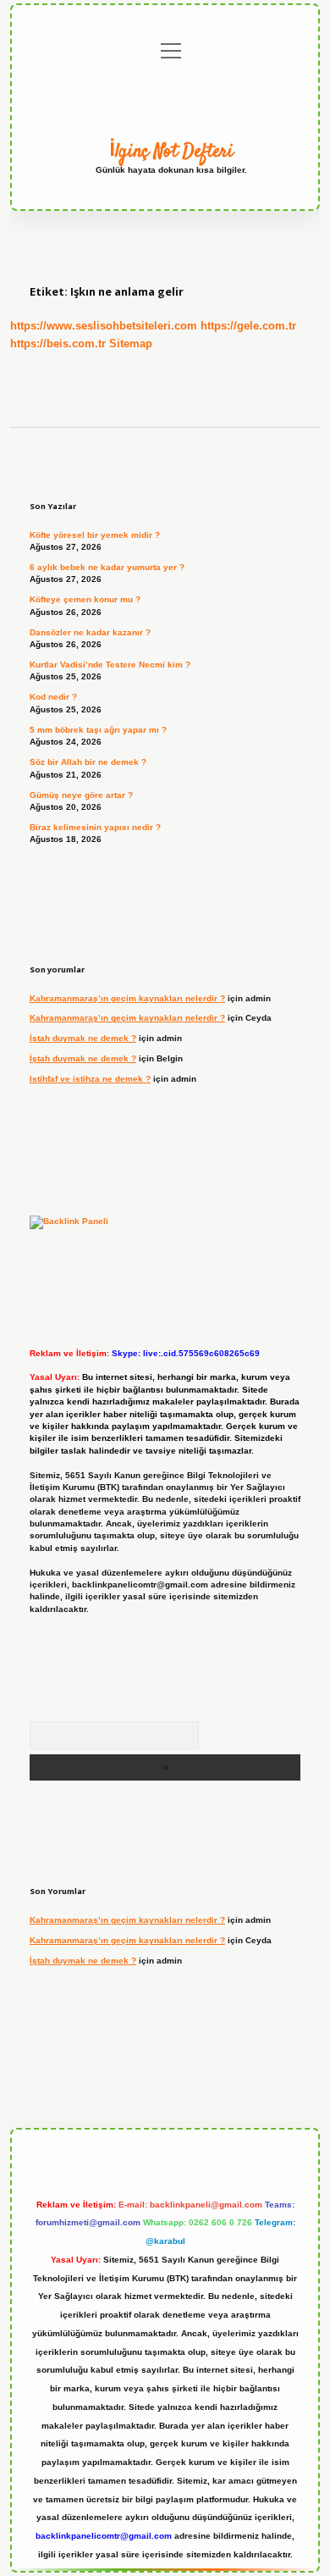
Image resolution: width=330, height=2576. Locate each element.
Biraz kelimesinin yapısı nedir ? (95, 827)
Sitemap (131, 343)
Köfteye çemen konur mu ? (85, 599)
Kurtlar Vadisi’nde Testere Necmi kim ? (110, 665)
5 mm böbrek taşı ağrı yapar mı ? (98, 730)
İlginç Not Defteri (171, 152)
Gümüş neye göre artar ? (81, 795)
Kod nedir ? (53, 697)
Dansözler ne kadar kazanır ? (90, 632)
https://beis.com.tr (58, 343)
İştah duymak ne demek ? (83, 1038)
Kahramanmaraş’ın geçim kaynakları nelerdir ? (127, 998)
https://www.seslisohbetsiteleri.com (104, 326)
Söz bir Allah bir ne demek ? (88, 762)
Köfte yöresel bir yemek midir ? (95, 535)
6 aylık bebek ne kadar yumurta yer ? (107, 567)
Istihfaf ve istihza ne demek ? (90, 1079)
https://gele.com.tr (248, 326)
